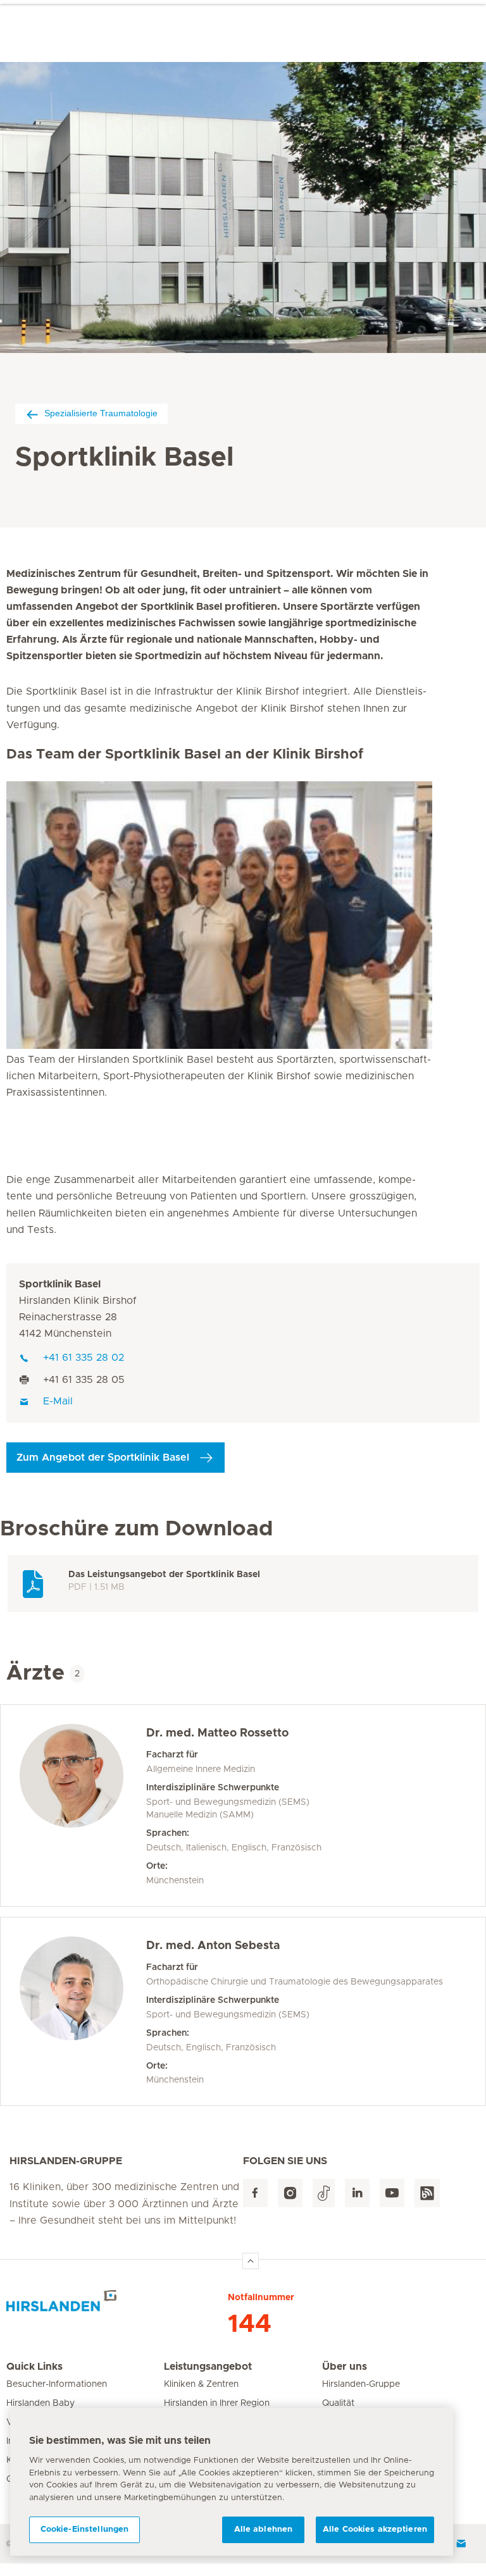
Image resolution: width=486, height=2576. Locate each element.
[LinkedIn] (357, 2193)
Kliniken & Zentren (201, 2384)
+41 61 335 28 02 (84, 1358)
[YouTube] (392, 2193)
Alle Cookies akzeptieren (375, 2530)
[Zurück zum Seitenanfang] (251, 2261)
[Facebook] (255, 2193)
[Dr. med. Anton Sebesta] (83, 2012)
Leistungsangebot (208, 2367)
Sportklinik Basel (60, 1284)
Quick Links (34, 2367)
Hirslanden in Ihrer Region (217, 2403)
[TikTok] (324, 2193)
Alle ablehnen (264, 2530)
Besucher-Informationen (57, 2384)
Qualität (338, 2403)
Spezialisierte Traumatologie (101, 413)
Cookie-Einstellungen (85, 2530)
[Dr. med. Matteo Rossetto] (83, 1805)
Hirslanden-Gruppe (361, 2384)
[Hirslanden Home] (117, 2306)
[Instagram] (290, 2193)
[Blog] (427, 2193)
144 (250, 2324)
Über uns (345, 2367)
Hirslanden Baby (40, 2403)
